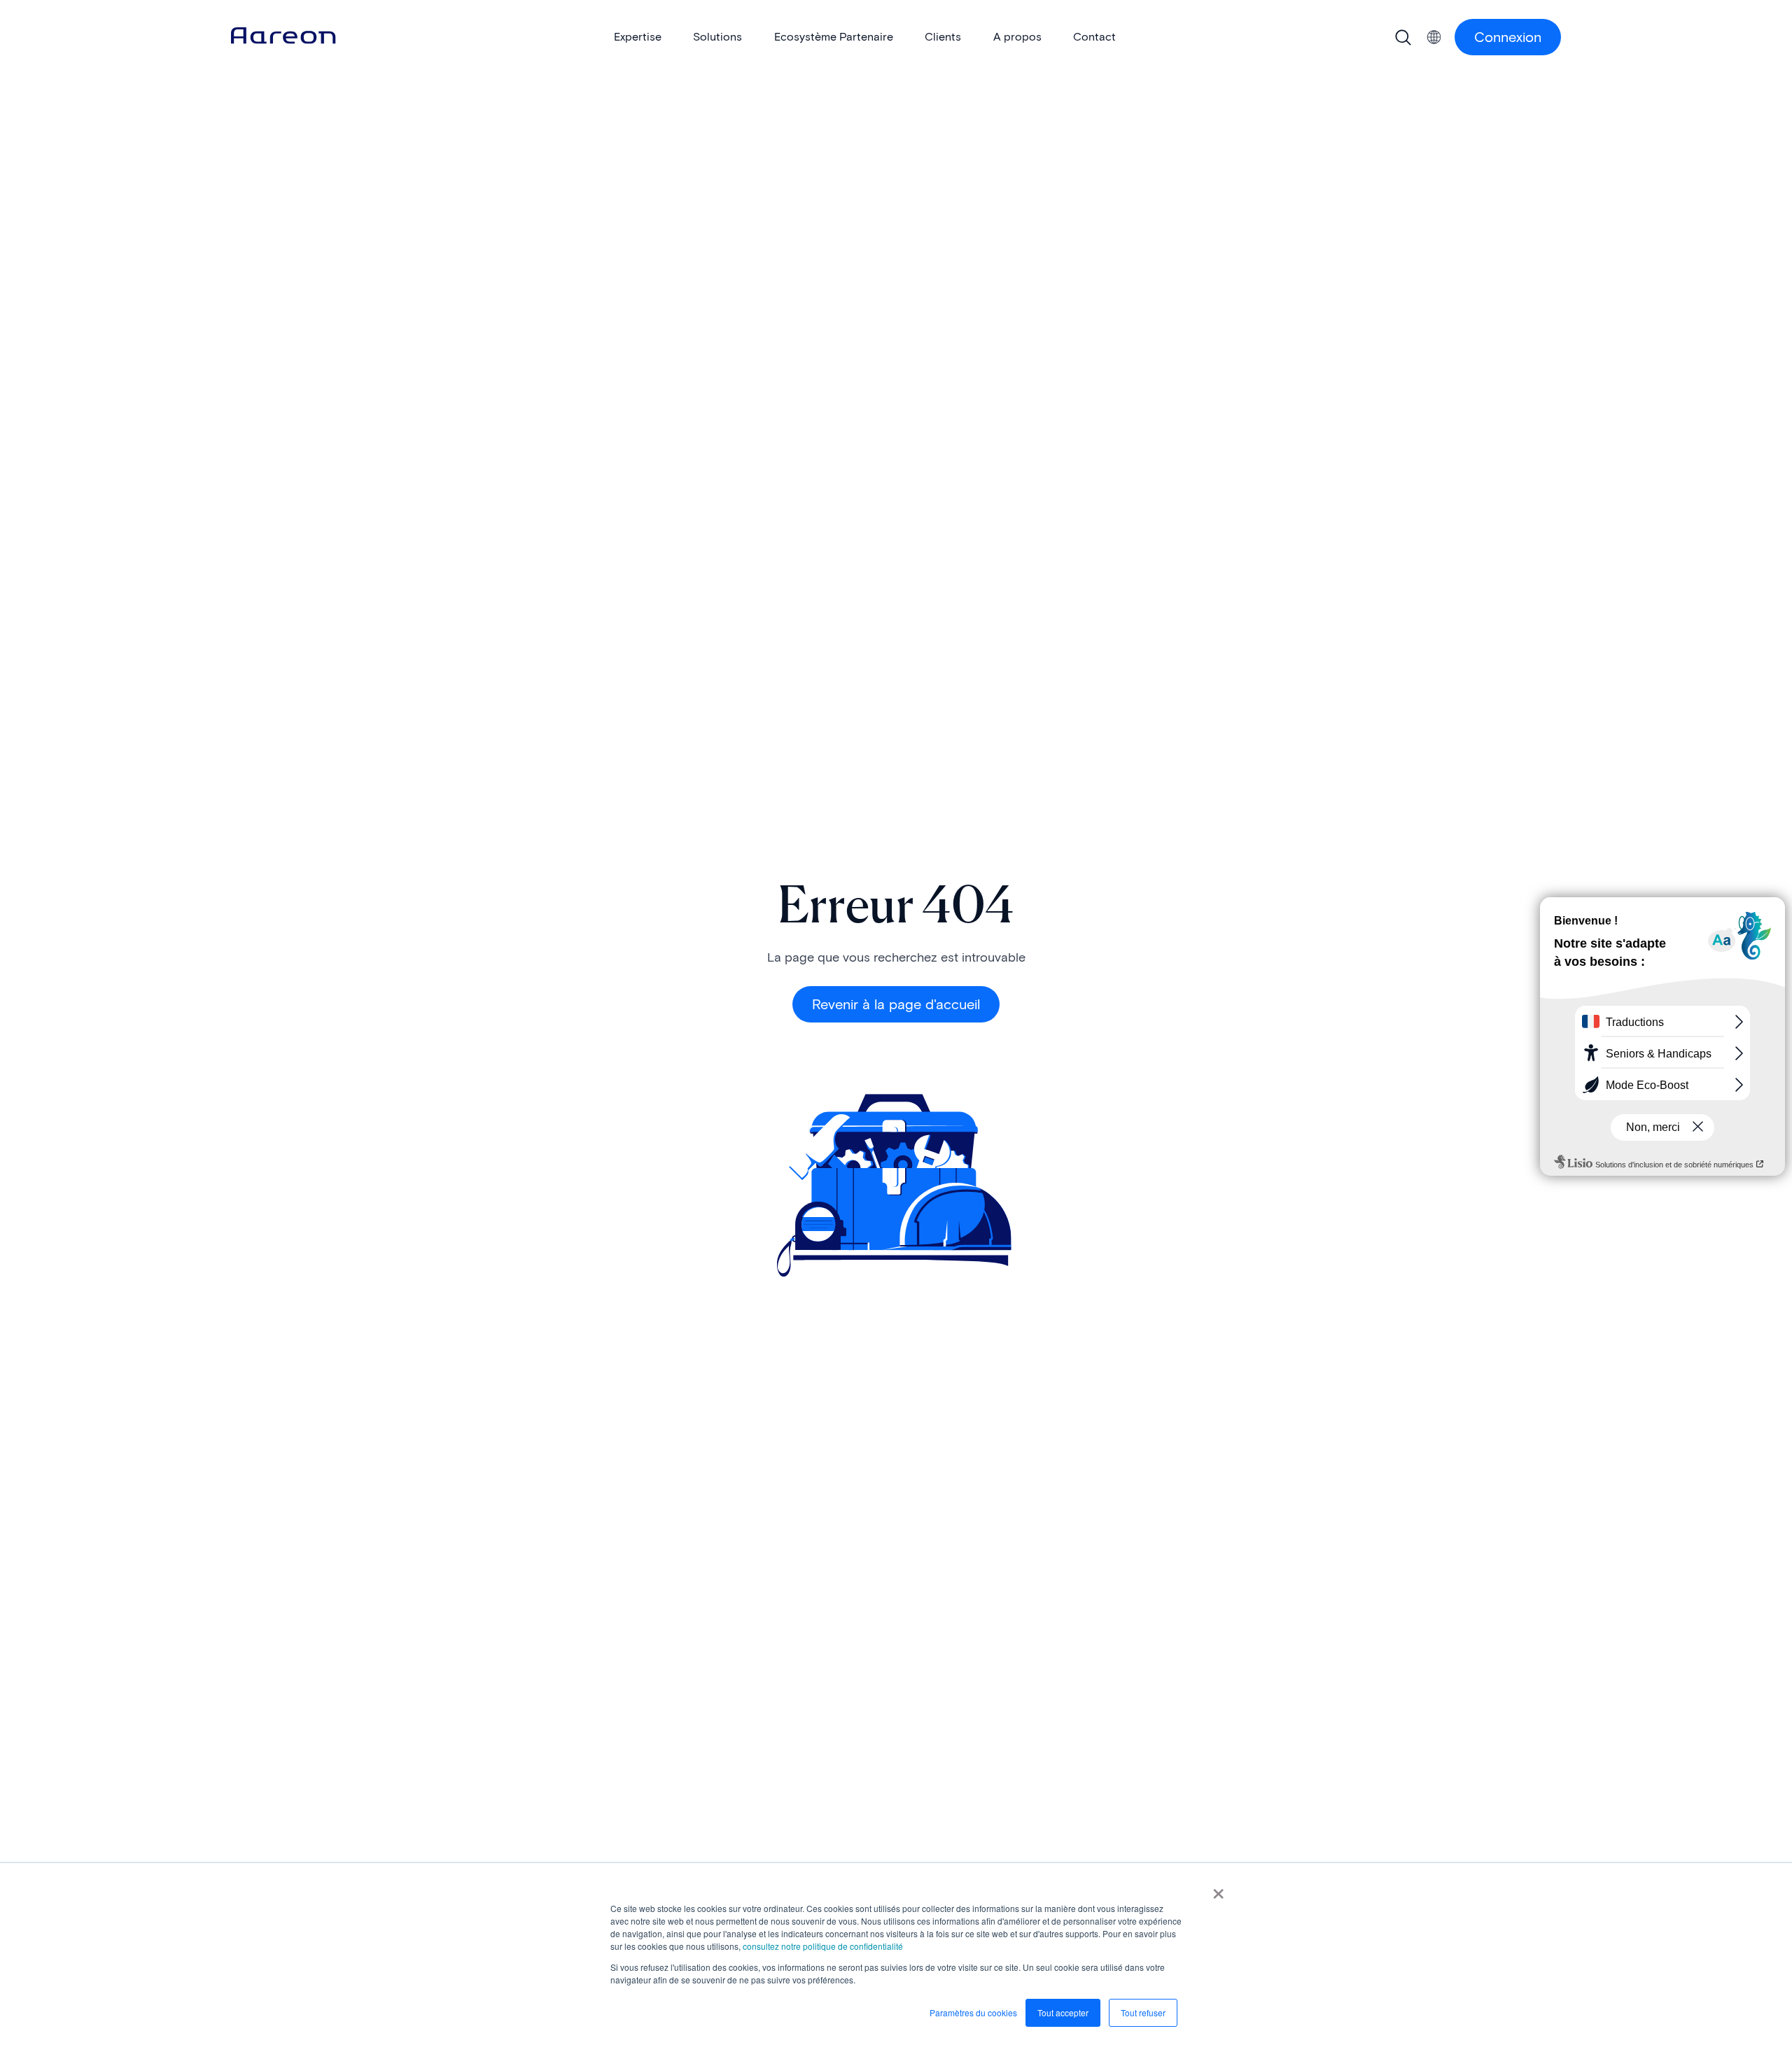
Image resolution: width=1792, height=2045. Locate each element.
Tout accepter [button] (1063, 2012)
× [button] (1218, 1889)
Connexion (1508, 37)
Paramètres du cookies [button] (973, 2012)
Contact (1094, 37)
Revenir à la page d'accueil (896, 1004)
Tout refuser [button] (1143, 2012)
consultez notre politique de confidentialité (823, 1946)
